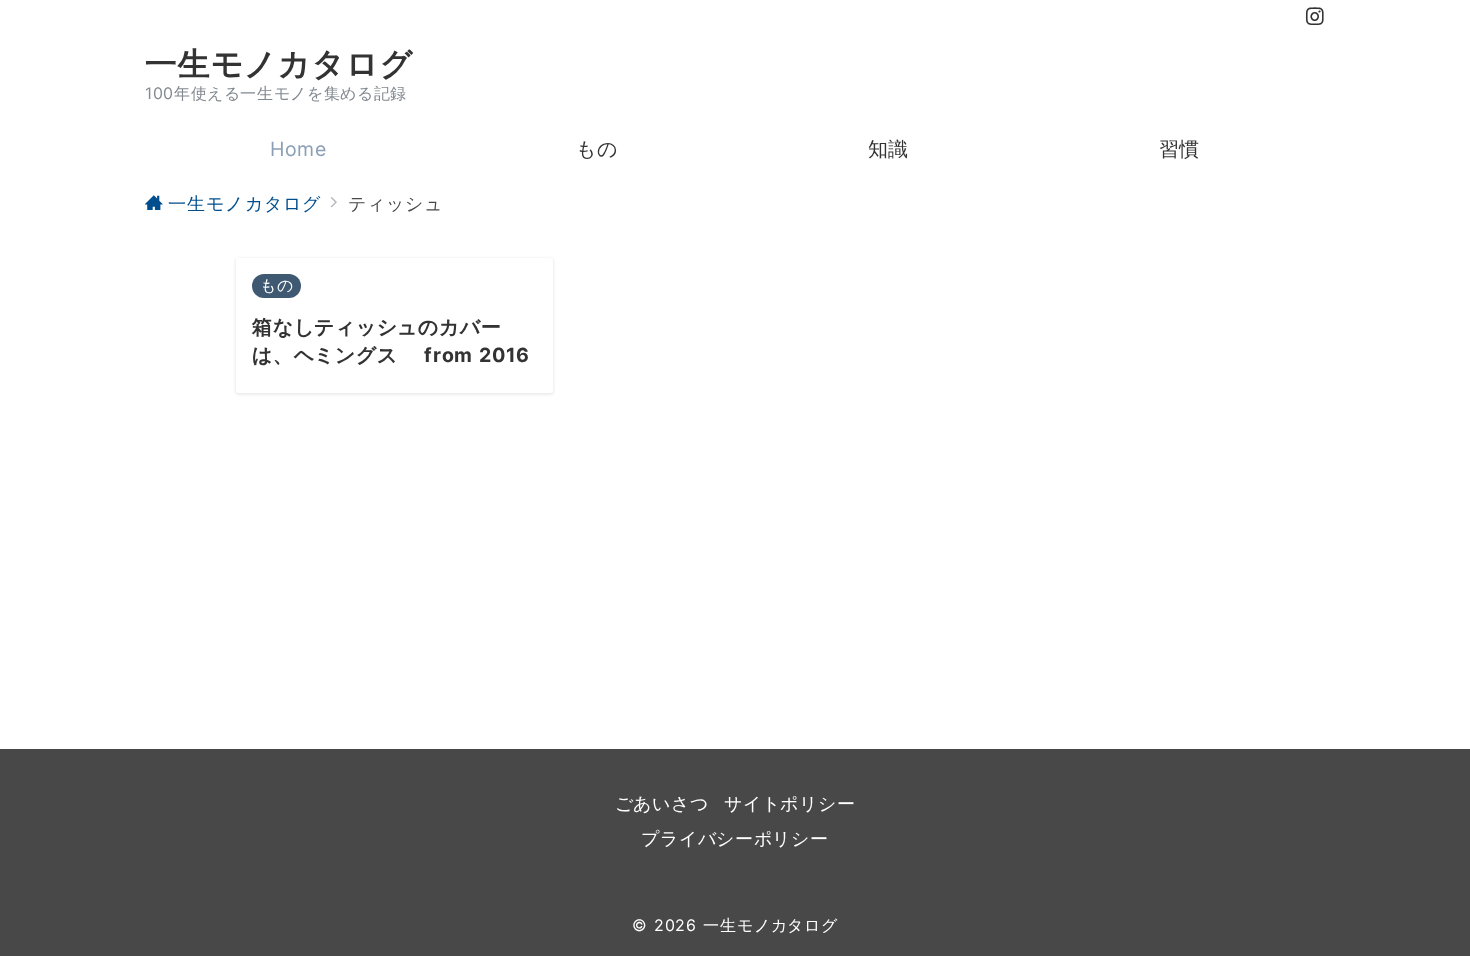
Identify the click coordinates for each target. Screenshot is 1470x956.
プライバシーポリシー (734, 838)
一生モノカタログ (279, 64)
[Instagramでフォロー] (1315, 17)
